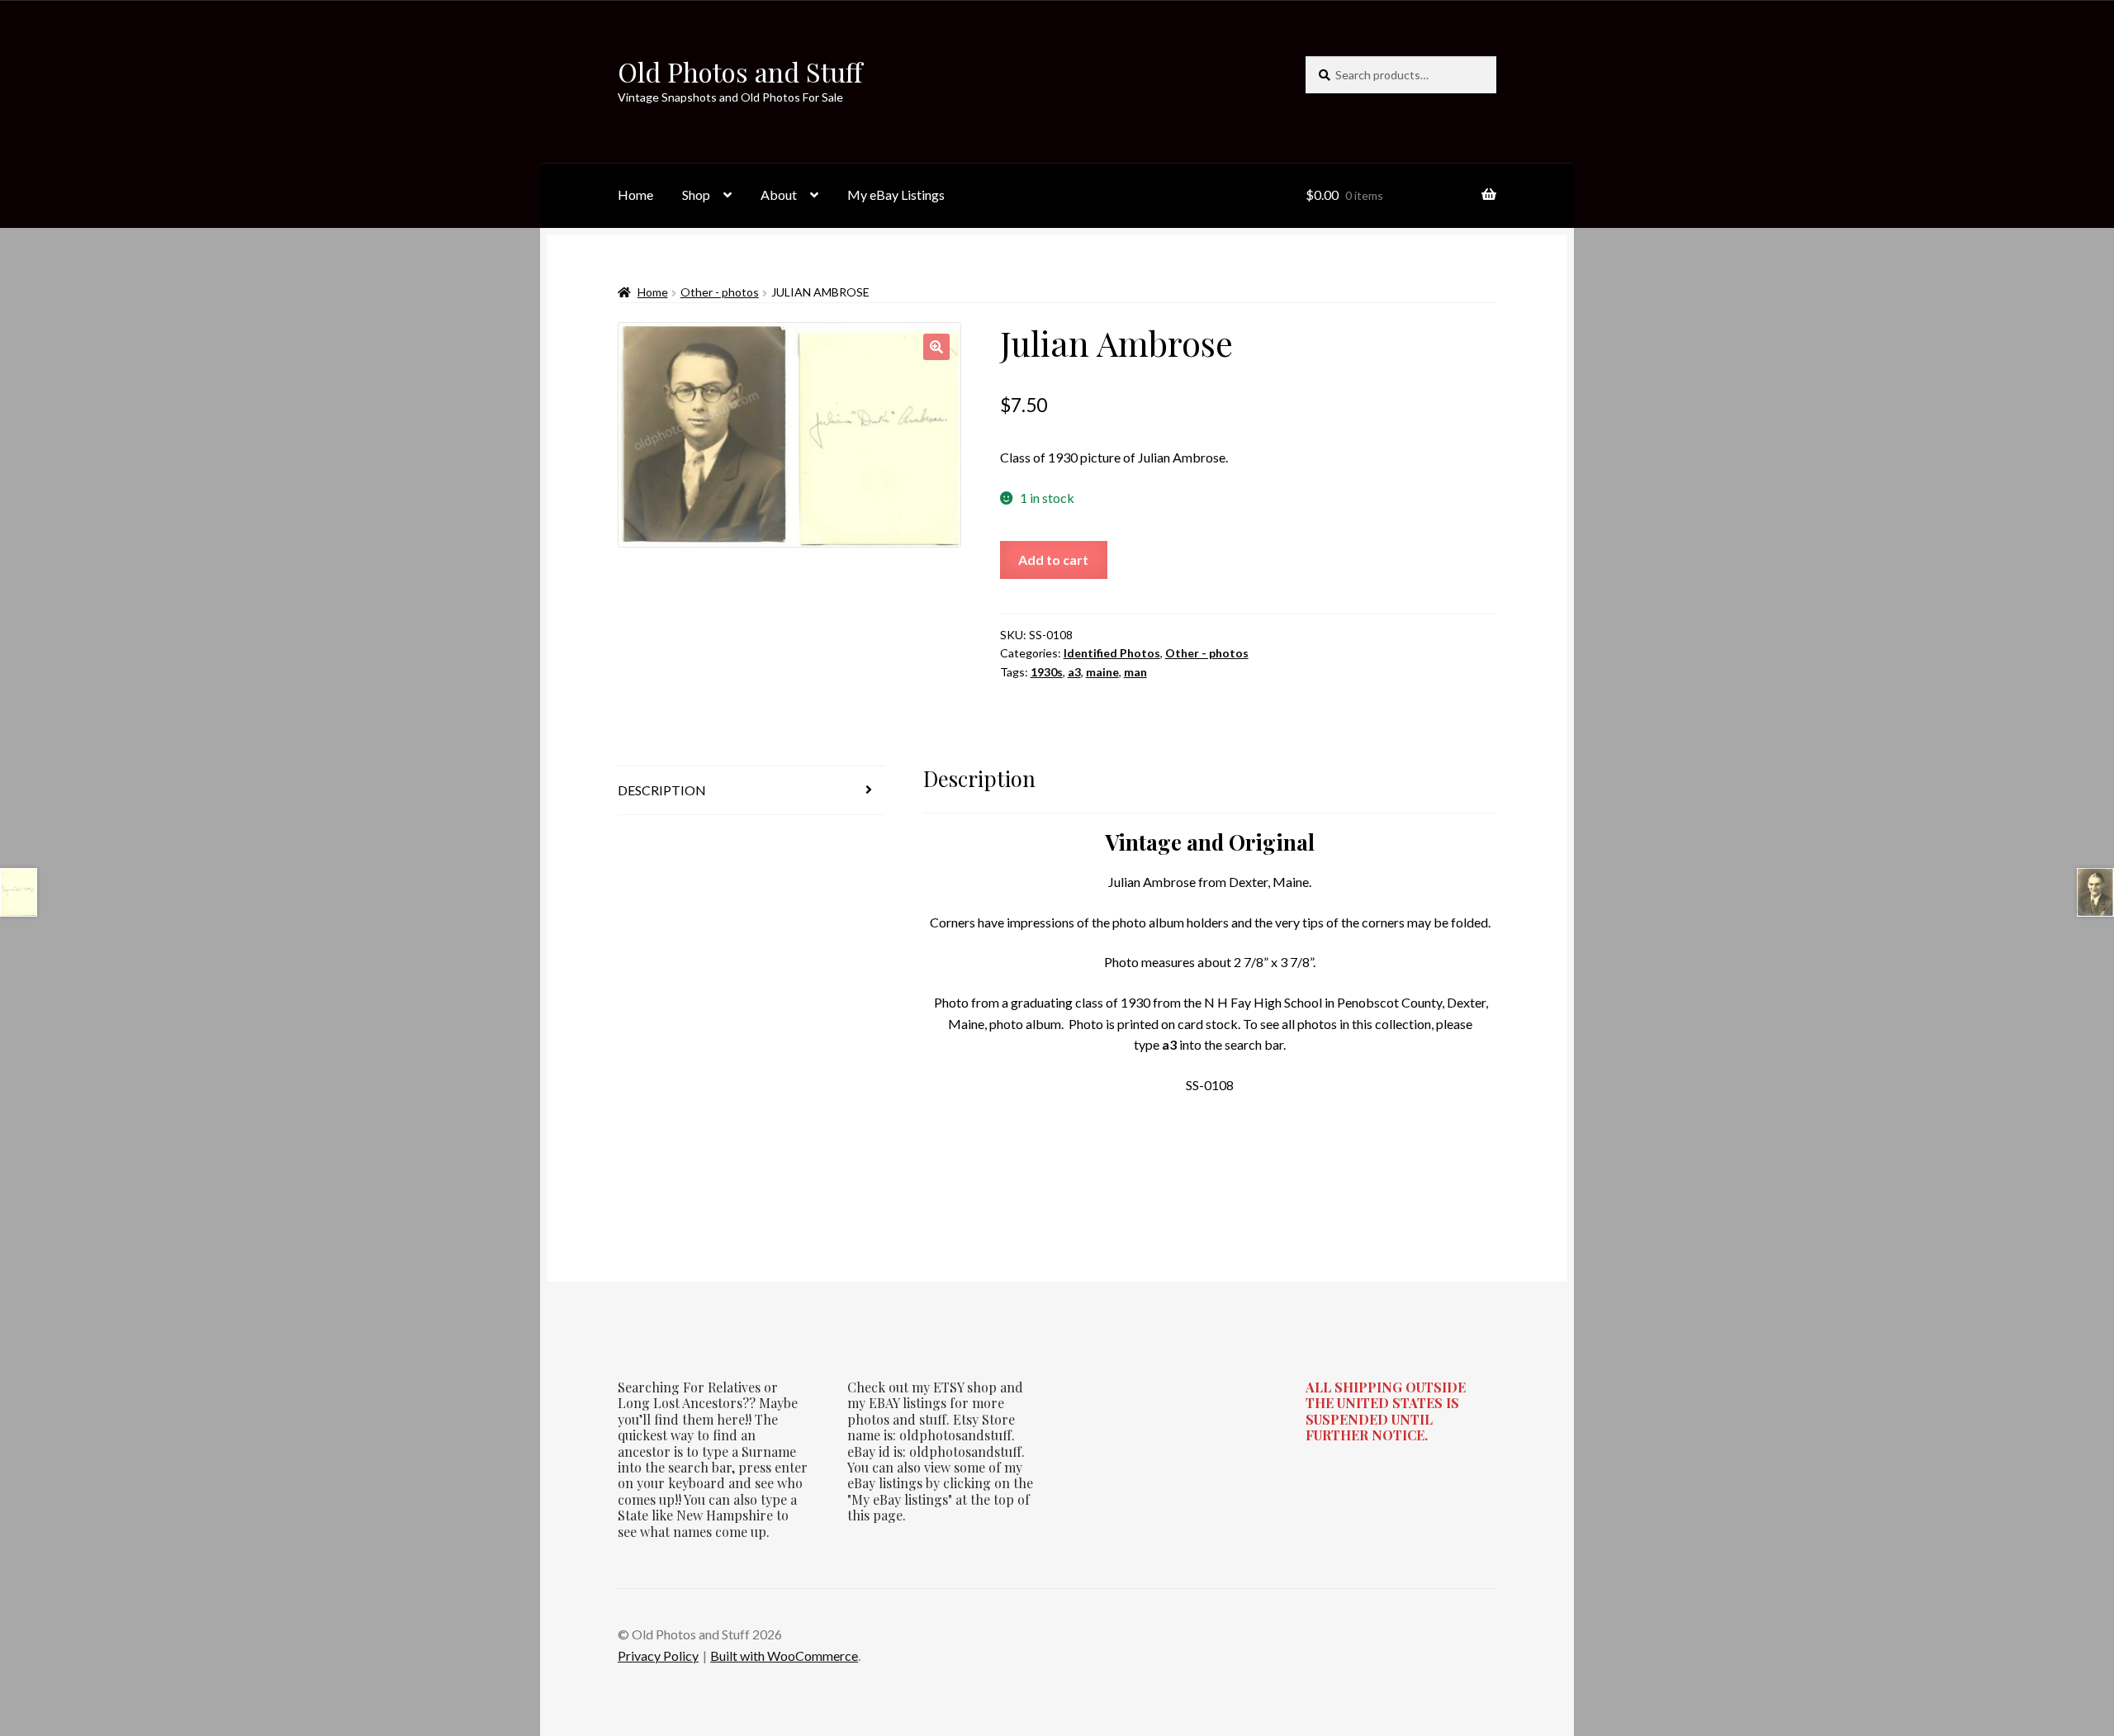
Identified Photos (1112, 653)
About (779, 194)
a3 (1074, 672)
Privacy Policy (658, 1655)
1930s (1047, 672)
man (1135, 672)
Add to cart (1053, 560)
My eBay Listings (896, 194)
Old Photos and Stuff (740, 71)
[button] (936, 347)
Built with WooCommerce (784, 1655)
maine (1102, 672)
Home (635, 194)
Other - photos (720, 292)
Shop (696, 194)
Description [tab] (662, 790)
